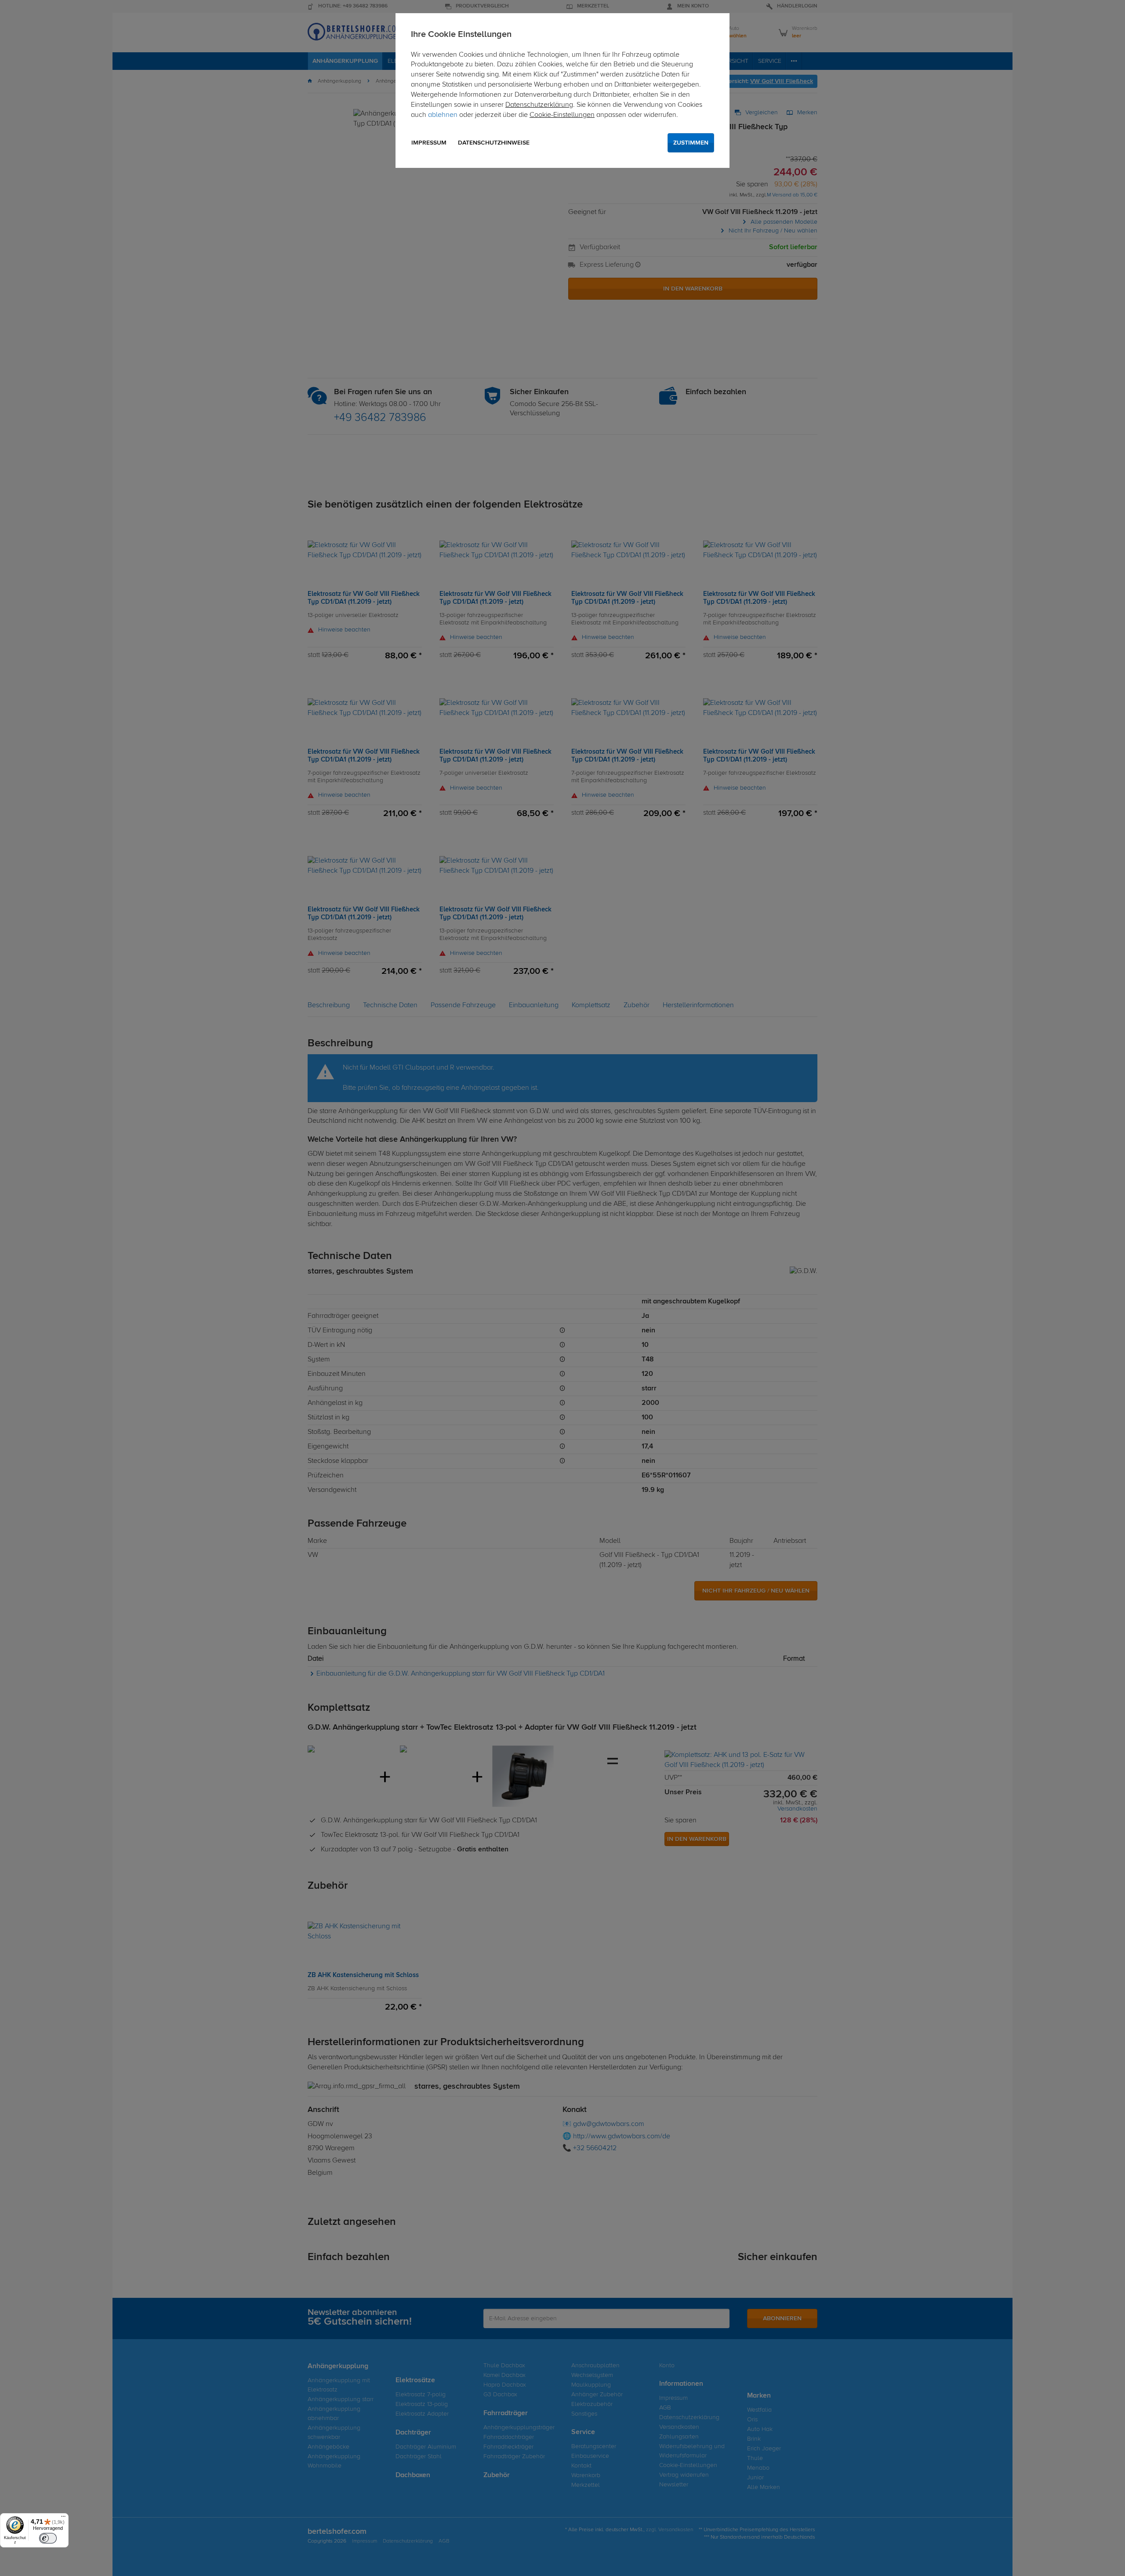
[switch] (48, 2538)
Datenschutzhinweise (494, 143)
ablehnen (443, 115)
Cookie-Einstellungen (562, 115)
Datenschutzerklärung (539, 105)
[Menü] (63, 2518)
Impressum (429, 143)
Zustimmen (691, 143)
